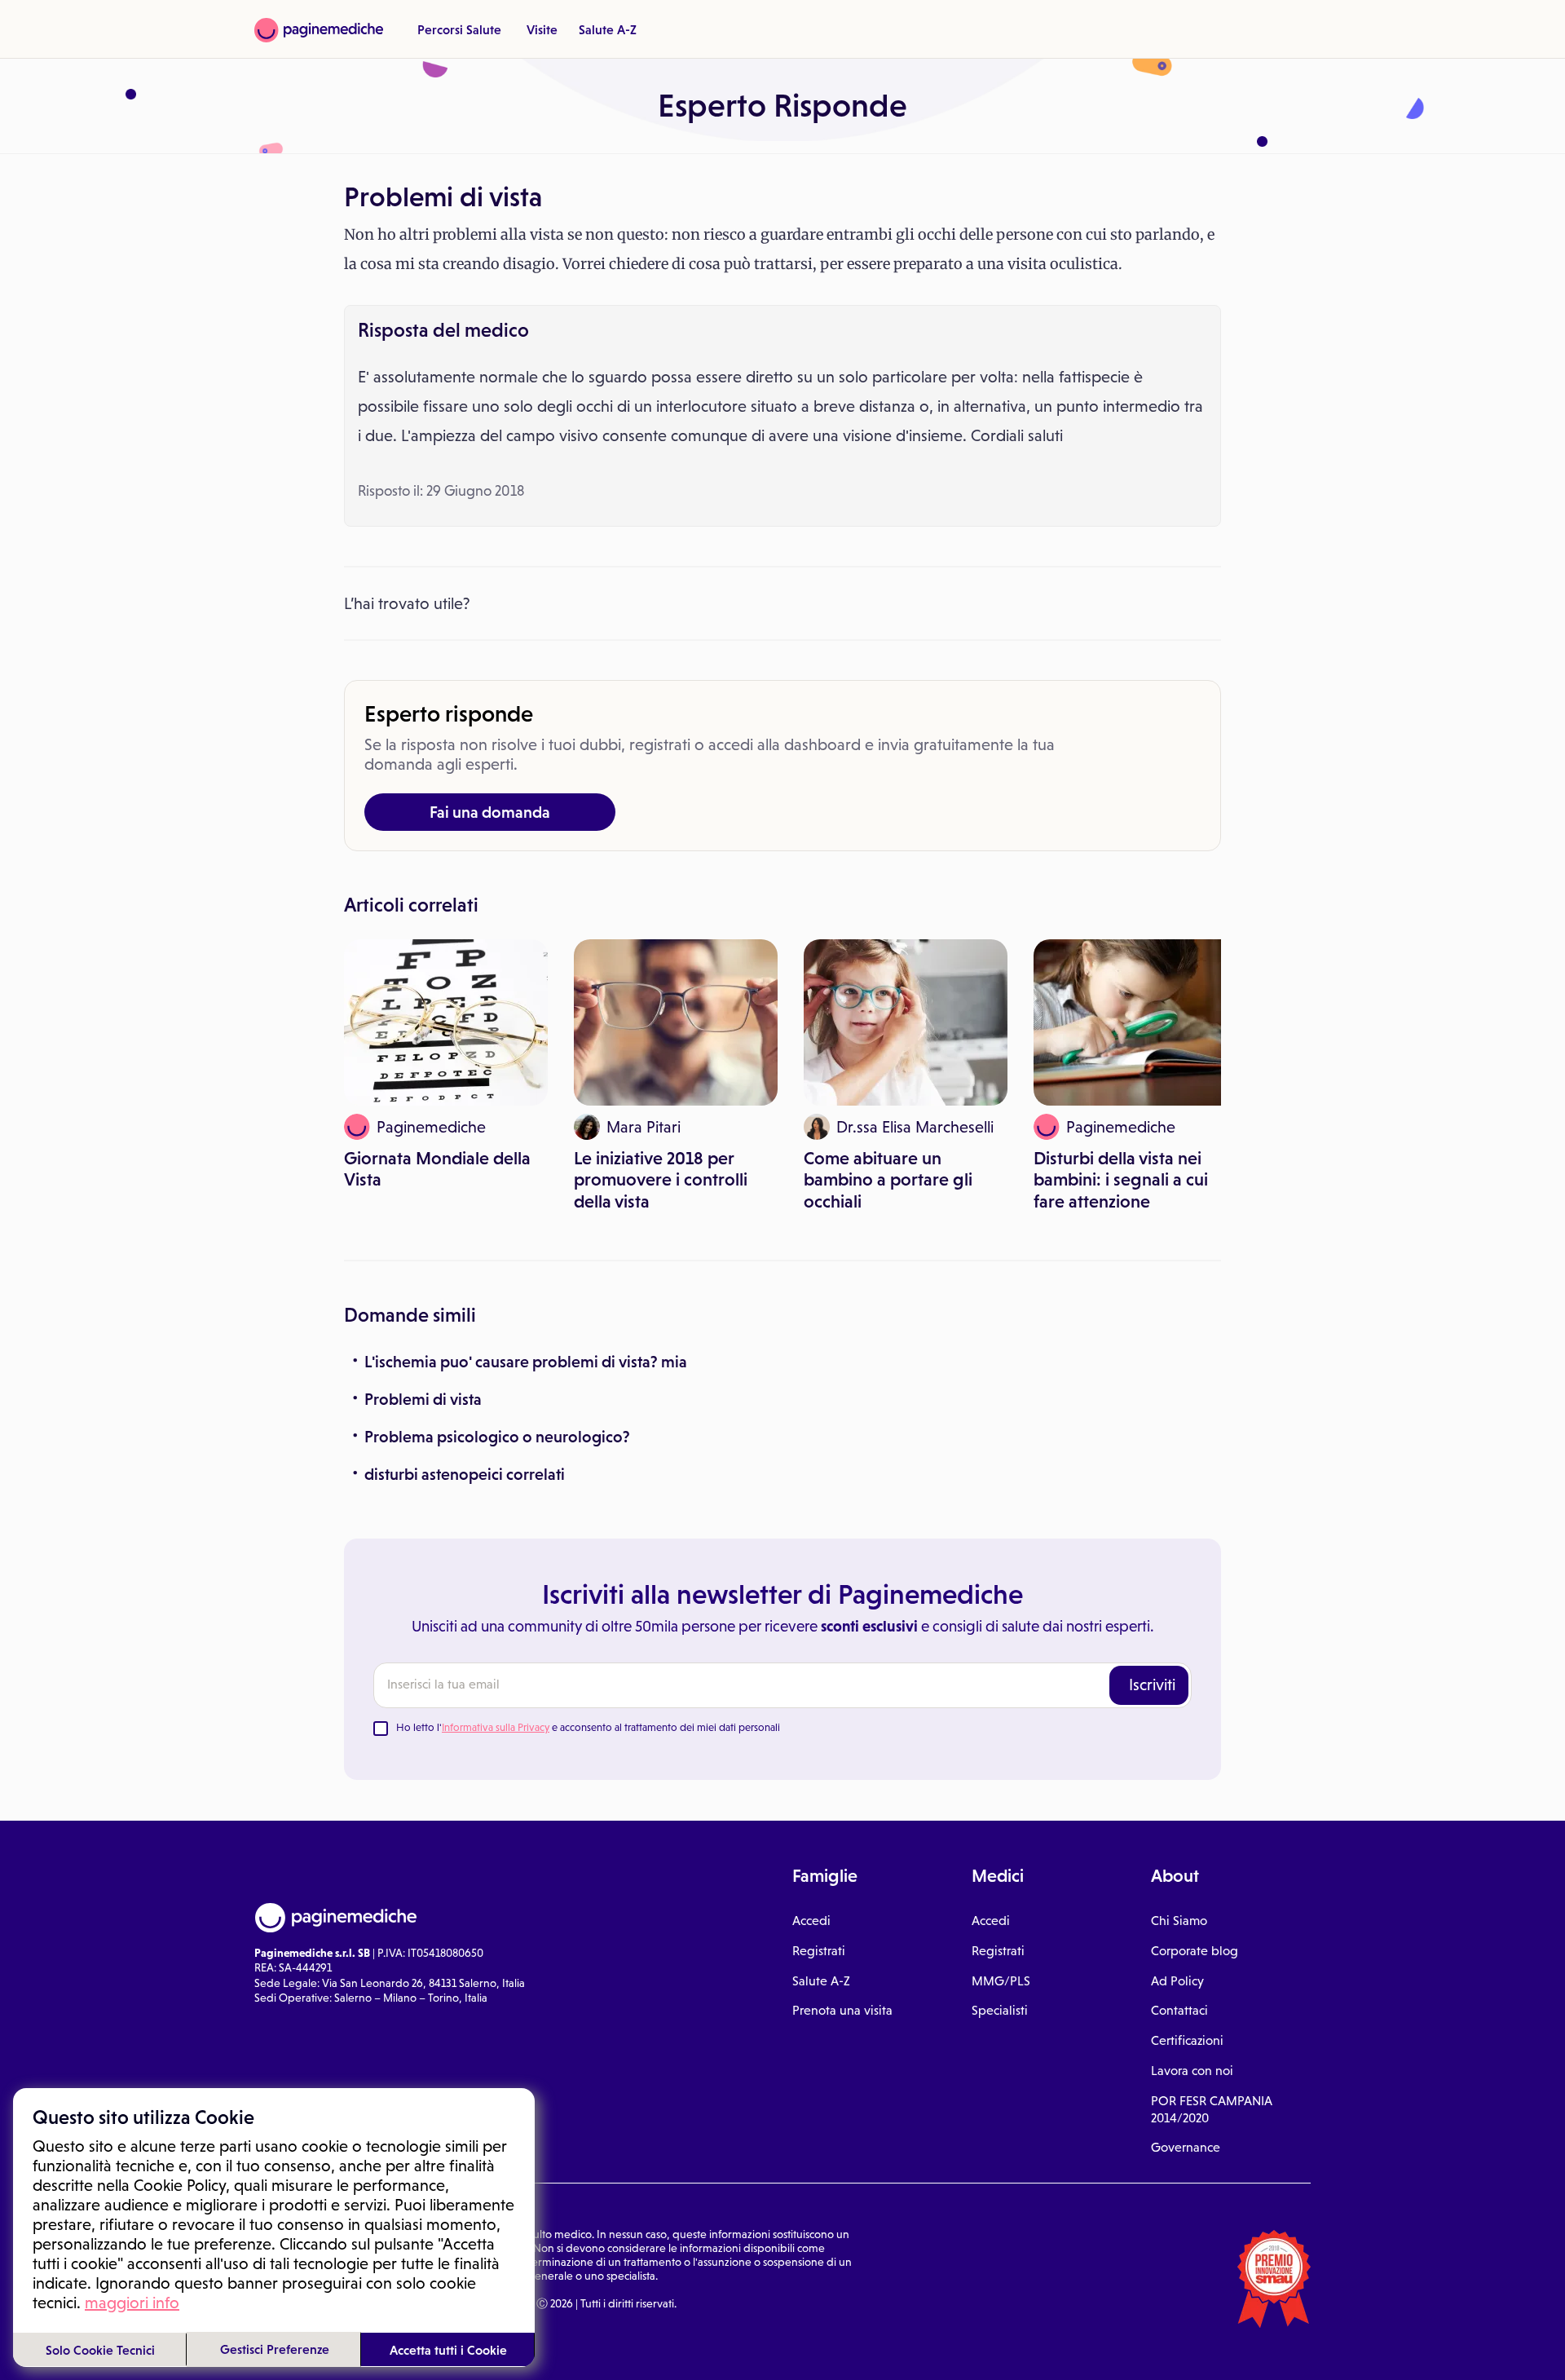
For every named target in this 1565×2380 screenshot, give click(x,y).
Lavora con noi (1192, 2071)
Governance (1186, 2147)
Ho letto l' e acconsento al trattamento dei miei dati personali (588, 1727)
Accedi (811, 1921)
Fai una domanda (490, 812)
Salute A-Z (608, 29)
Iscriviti (1152, 1685)
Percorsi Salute (459, 29)
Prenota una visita (842, 2010)
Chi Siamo (1179, 1921)
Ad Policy (1177, 1981)
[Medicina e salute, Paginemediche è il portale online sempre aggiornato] (319, 30)
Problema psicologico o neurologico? (497, 1437)
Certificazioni (1187, 2040)
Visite (542, 29)
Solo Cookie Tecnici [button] (100, 2350)
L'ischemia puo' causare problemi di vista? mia (526, 1362)
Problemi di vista (423, 1399)
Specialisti (1000, 2010)
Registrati (819, 1951)
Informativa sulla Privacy (496, 1727)
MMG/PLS (1001, 1981)
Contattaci (1179, 2010)
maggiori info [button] (132, 2303)
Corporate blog (1195, 1951)
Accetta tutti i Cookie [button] (448, 2350)
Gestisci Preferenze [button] (275, 2349)
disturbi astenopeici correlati (465, 1474)
